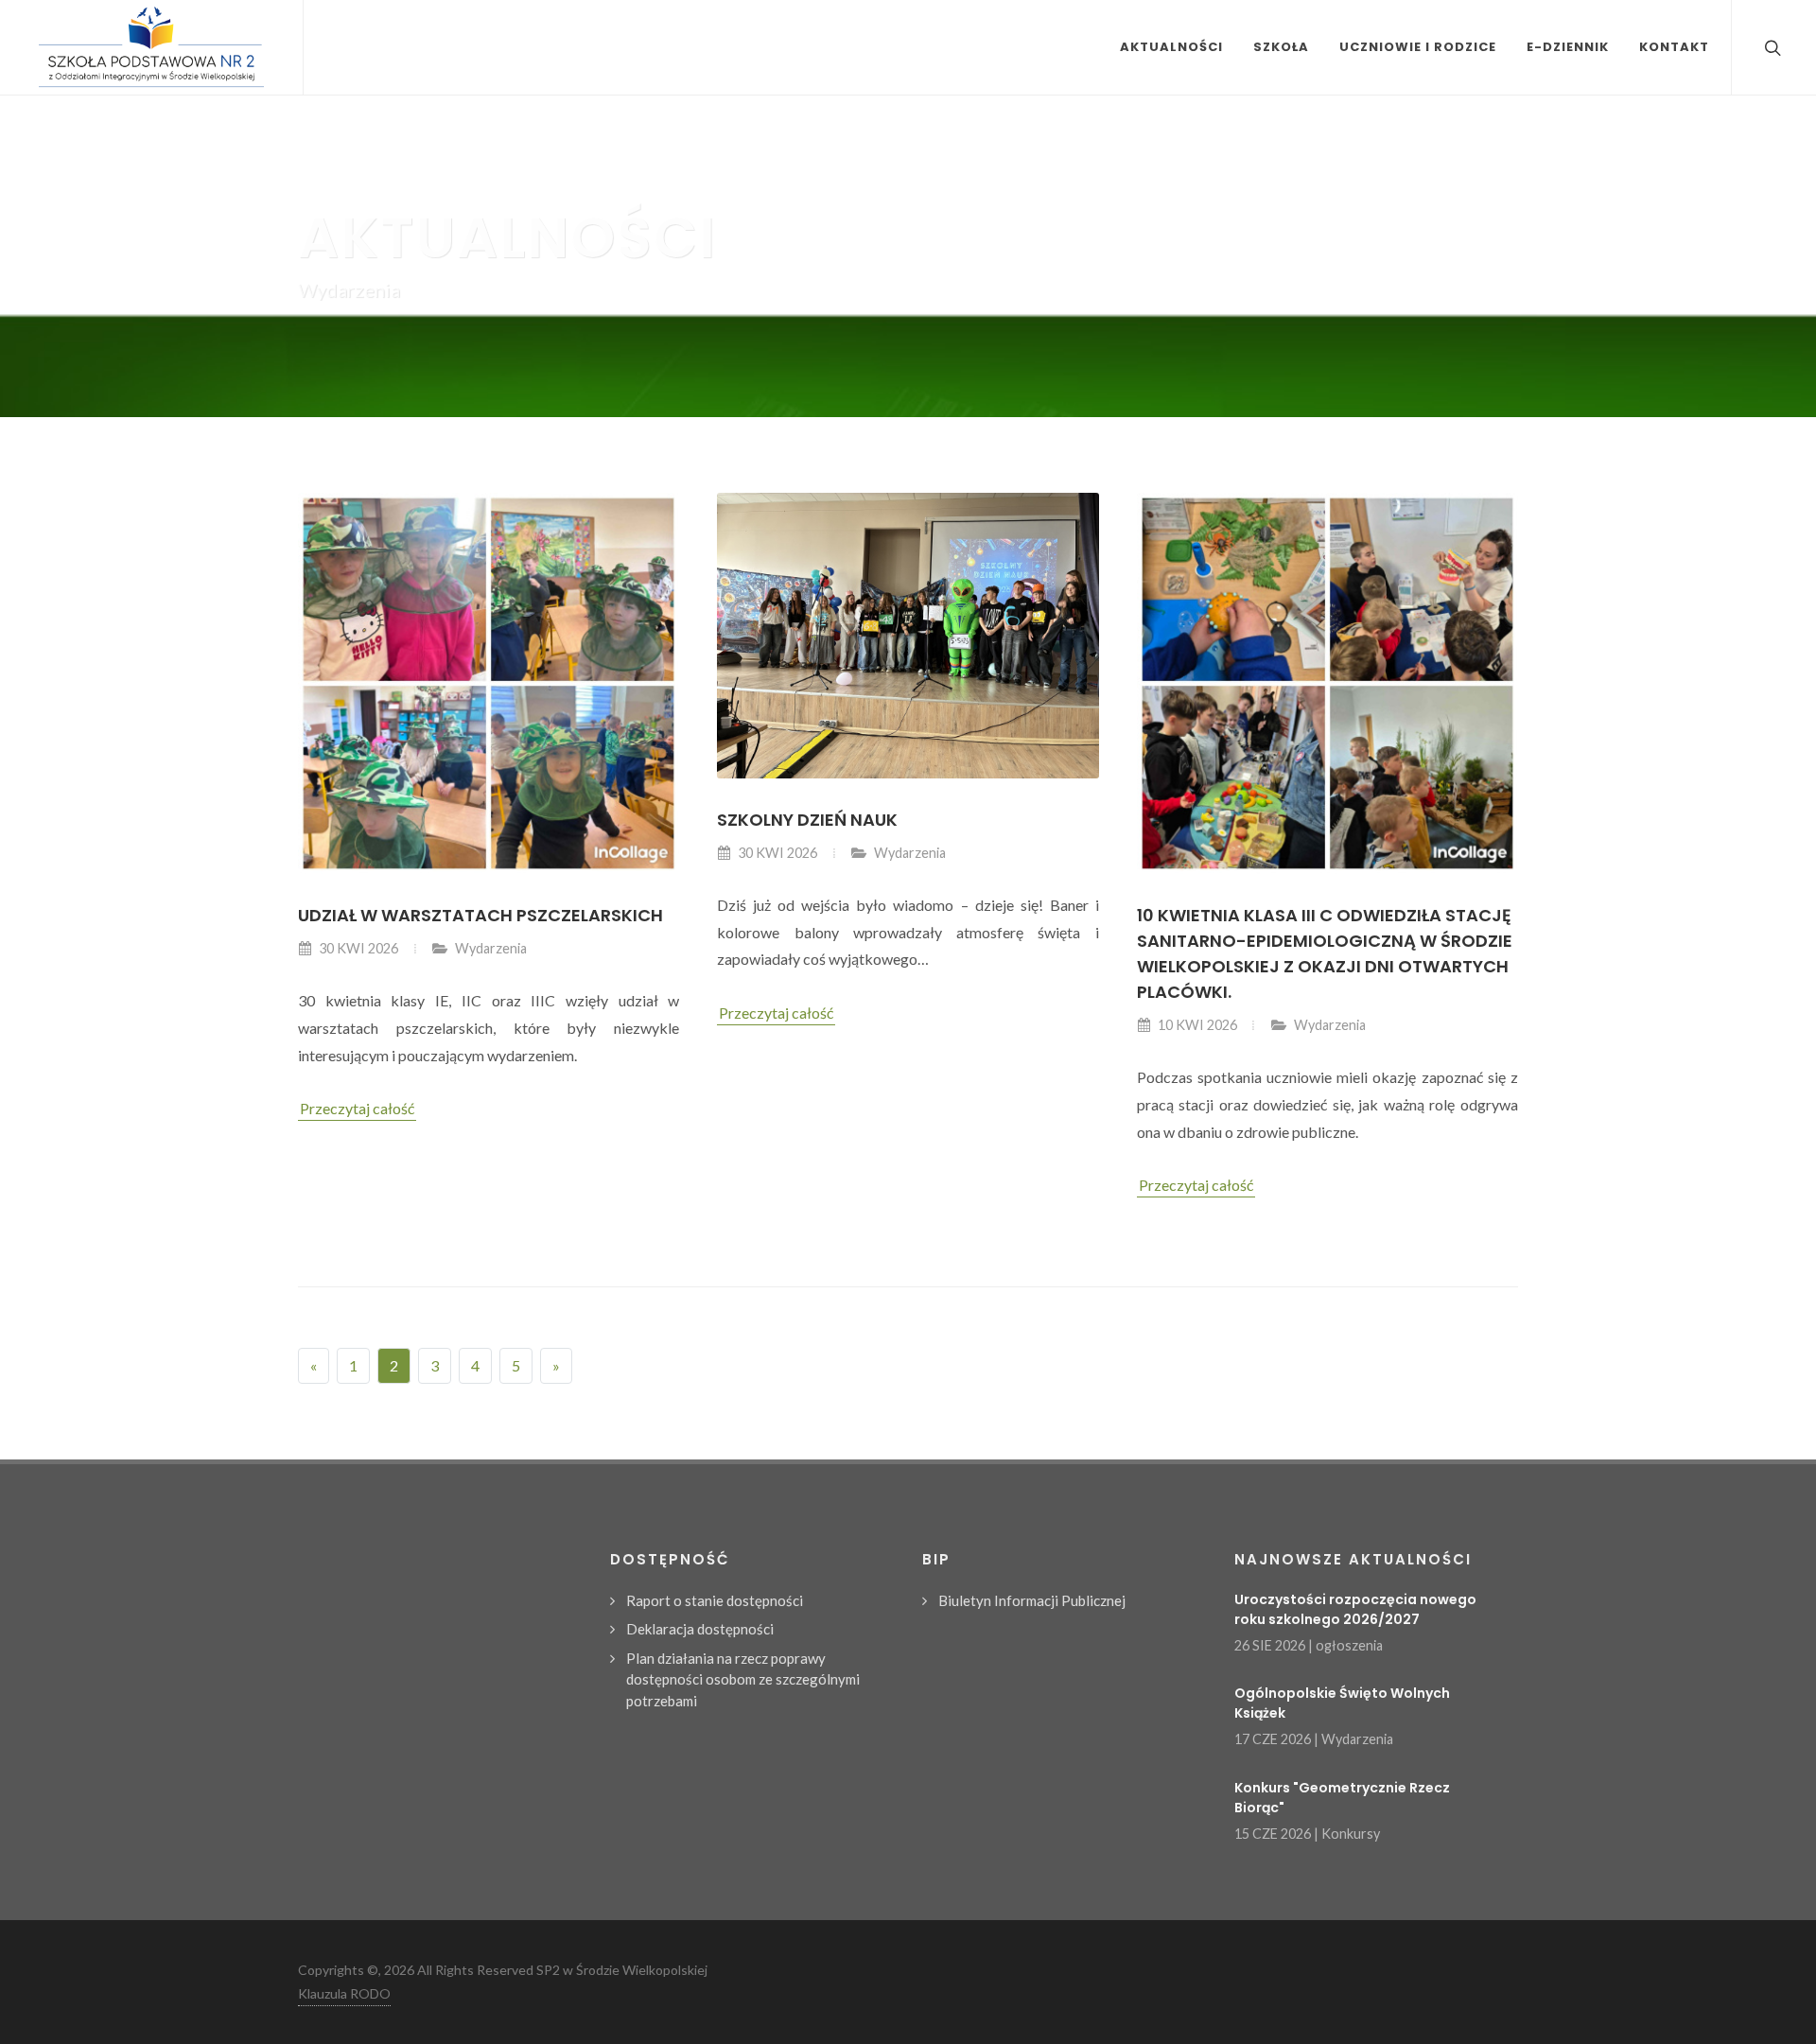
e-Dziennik (1568, 47)
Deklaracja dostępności (700, 1629)
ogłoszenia (1349, 1645)
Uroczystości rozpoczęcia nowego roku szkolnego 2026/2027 (1355, 1609)
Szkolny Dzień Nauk (807, 820)
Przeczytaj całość (357, 1108)
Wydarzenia (491, 948)
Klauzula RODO (344, 1993)
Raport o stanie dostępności (715, 1600)
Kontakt (1674, 47)
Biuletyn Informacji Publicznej (1032, 1600)
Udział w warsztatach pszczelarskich (480, 915)
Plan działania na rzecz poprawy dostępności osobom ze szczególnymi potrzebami (743, 1679)
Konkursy (1351, 1834)
